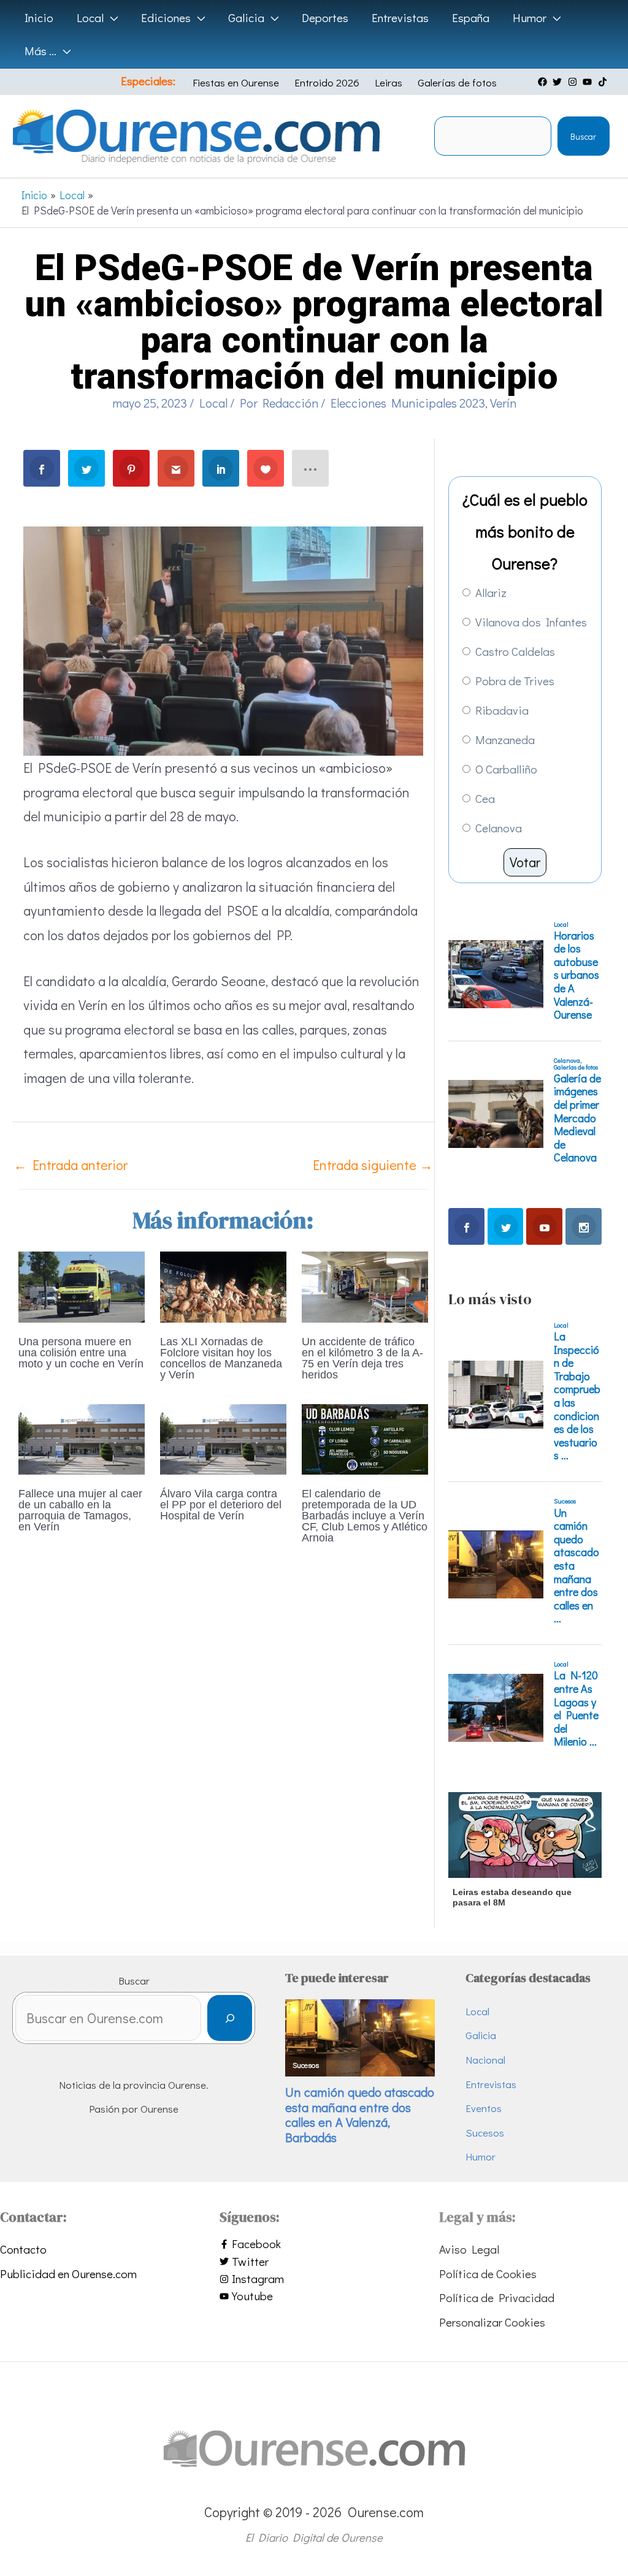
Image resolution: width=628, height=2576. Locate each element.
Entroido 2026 (327, 82)
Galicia (481, 2035)
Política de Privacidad (497, 2297)
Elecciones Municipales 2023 (408, 403)
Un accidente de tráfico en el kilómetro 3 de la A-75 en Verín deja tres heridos (362, 1358)
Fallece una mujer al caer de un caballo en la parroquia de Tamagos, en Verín (80, 1510)
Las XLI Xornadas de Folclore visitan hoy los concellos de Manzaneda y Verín (221, 1358)
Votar (525, 862)
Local (213, 403)
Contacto (23, 2249)
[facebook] (544, 82)
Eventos (484, 2108)
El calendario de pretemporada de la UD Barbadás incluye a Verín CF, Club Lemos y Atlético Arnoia (365, 1516)
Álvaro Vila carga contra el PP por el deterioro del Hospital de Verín (221, 1505)
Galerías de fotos (457, 82)
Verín (503, 403)
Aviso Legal (469, 2249)
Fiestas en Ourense (236, 82)
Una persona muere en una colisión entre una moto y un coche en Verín (81, 1353)
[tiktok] (604, 82)
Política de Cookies (488, 2274)
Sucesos (485, 2133)
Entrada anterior (71, 1165)
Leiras (389, 82)
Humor (481, 2156)
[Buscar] (230, 2018)
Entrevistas (491, 2084)
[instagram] (574, 82)
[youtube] (589, 82)
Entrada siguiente (373, 1165)
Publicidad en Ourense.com (68, 2274)
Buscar (583, 136)
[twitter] (559, 82)
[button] (111, 18)
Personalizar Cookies (492, 2322)
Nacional (485, 2060)
